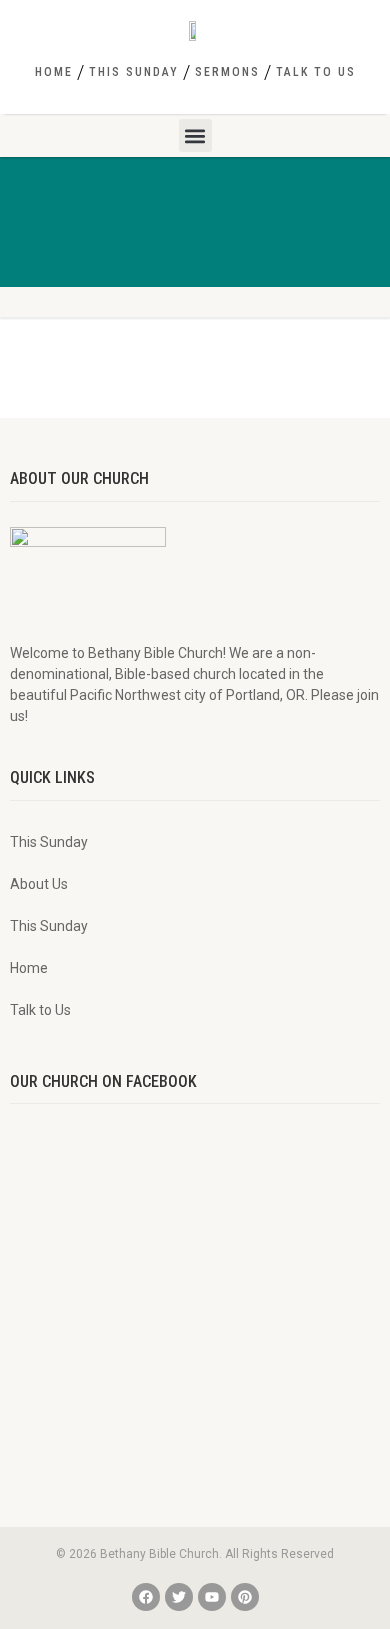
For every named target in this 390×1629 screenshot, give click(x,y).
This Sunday (134, 72)
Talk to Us (316, 72)
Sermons (227, 72)
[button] (195, 135)
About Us (39, 884)
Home (54, 72)
